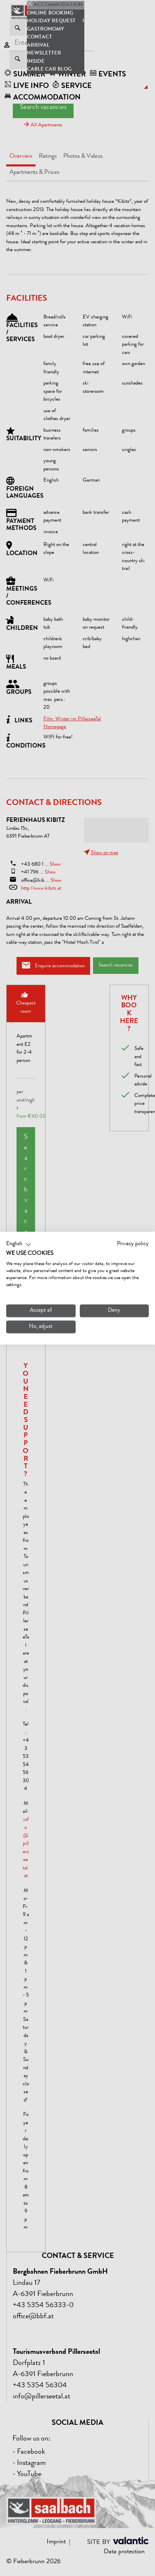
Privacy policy (133, 1244)
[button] (19, 1244)
